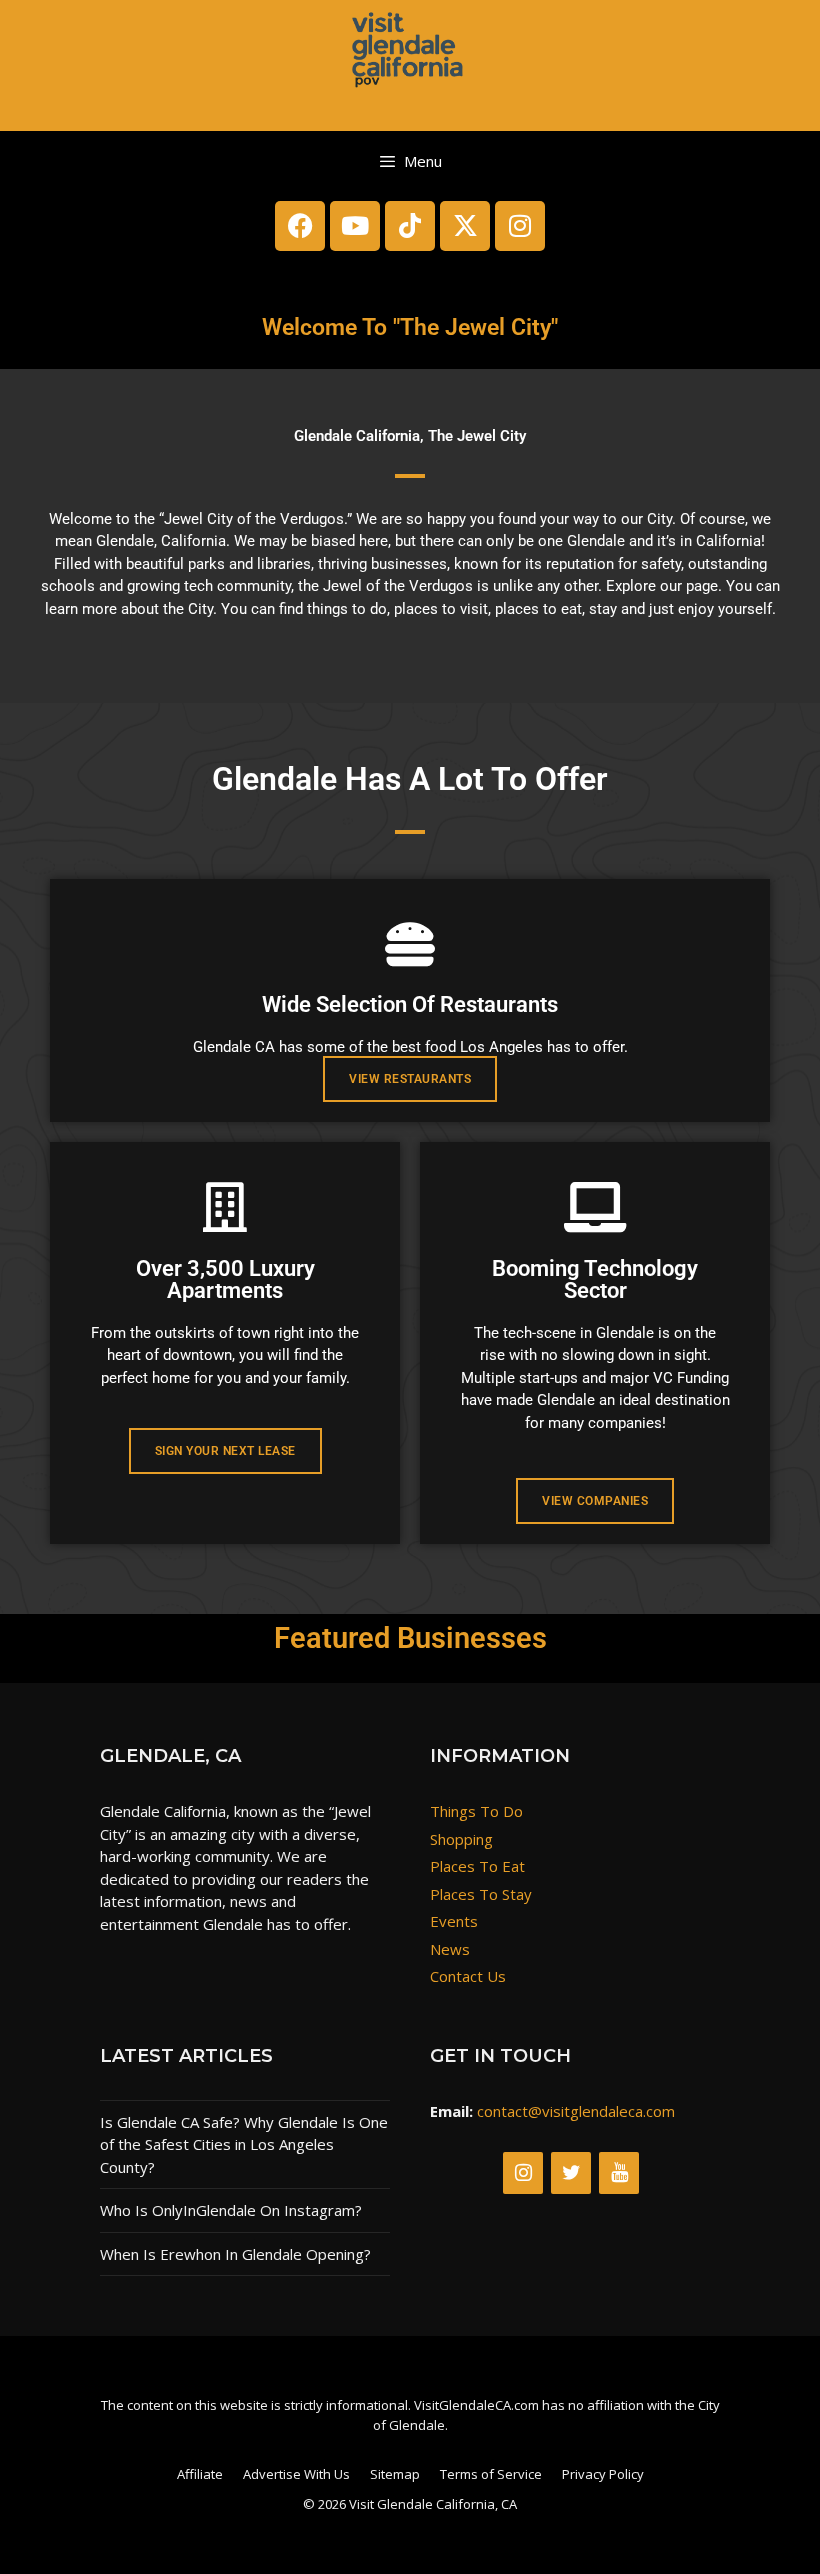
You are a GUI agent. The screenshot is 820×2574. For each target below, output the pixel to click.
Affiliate (200, 2474)
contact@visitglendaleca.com (576, 2111)
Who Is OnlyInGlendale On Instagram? (231, 2210)
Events (454, 1921)
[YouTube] (619, 2173)
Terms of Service (491, 2474)
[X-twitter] (465, 226)
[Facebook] (300, 226)
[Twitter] (571, 2173)
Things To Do (476, 1811)
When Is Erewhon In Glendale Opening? (235, 2254)
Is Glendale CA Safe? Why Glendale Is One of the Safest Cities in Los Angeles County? (244, 2144)
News (450, 1949)
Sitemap (395, 2474)
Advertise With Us (296, 2474)
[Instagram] (520, 226)
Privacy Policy (603, 2474)
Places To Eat (477, 1866)
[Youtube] (355, 226)
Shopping (461, 1839)
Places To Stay (481, 1894)
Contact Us (468, 1976)
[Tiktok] (410, 226)
